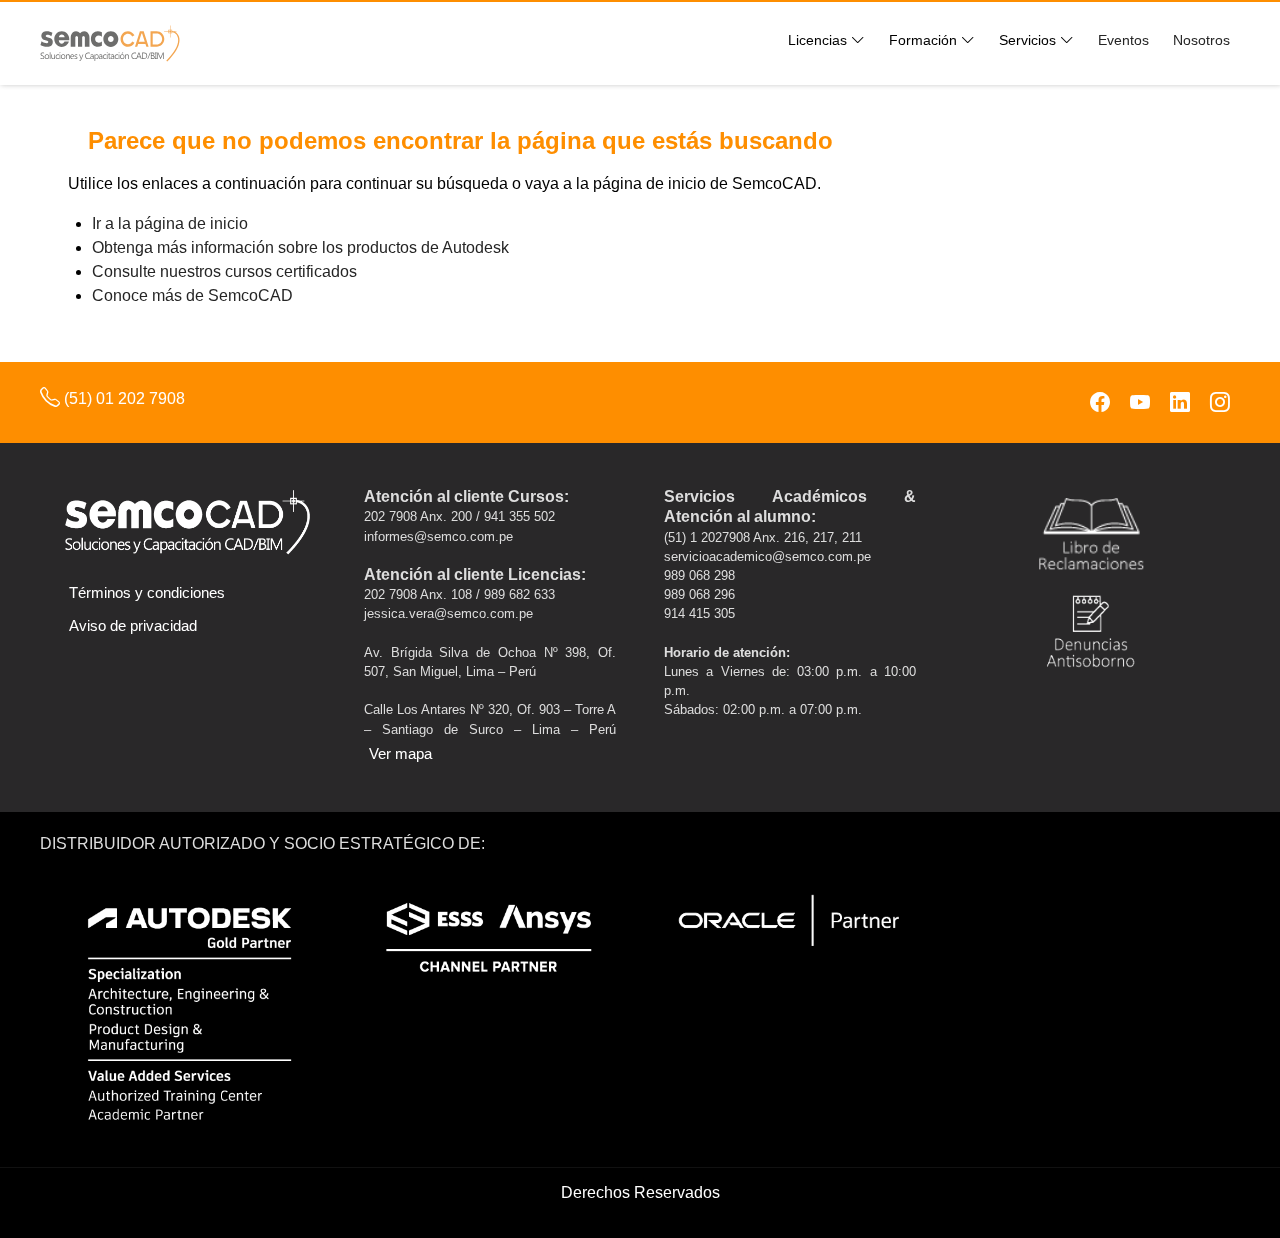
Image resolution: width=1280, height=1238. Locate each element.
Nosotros (1201, 40)
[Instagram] (1220, 402)
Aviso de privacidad (133, 625)
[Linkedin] (1180, 402)
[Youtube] (1140, 402)
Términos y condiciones (147, 592)
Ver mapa (400, 753)
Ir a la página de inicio (170, 223)
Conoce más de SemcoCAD (192, 295)
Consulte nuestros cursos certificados (224, 271)
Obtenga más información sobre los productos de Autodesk (300, 247)
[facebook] (1100, 402)
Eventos (1123, 40)
